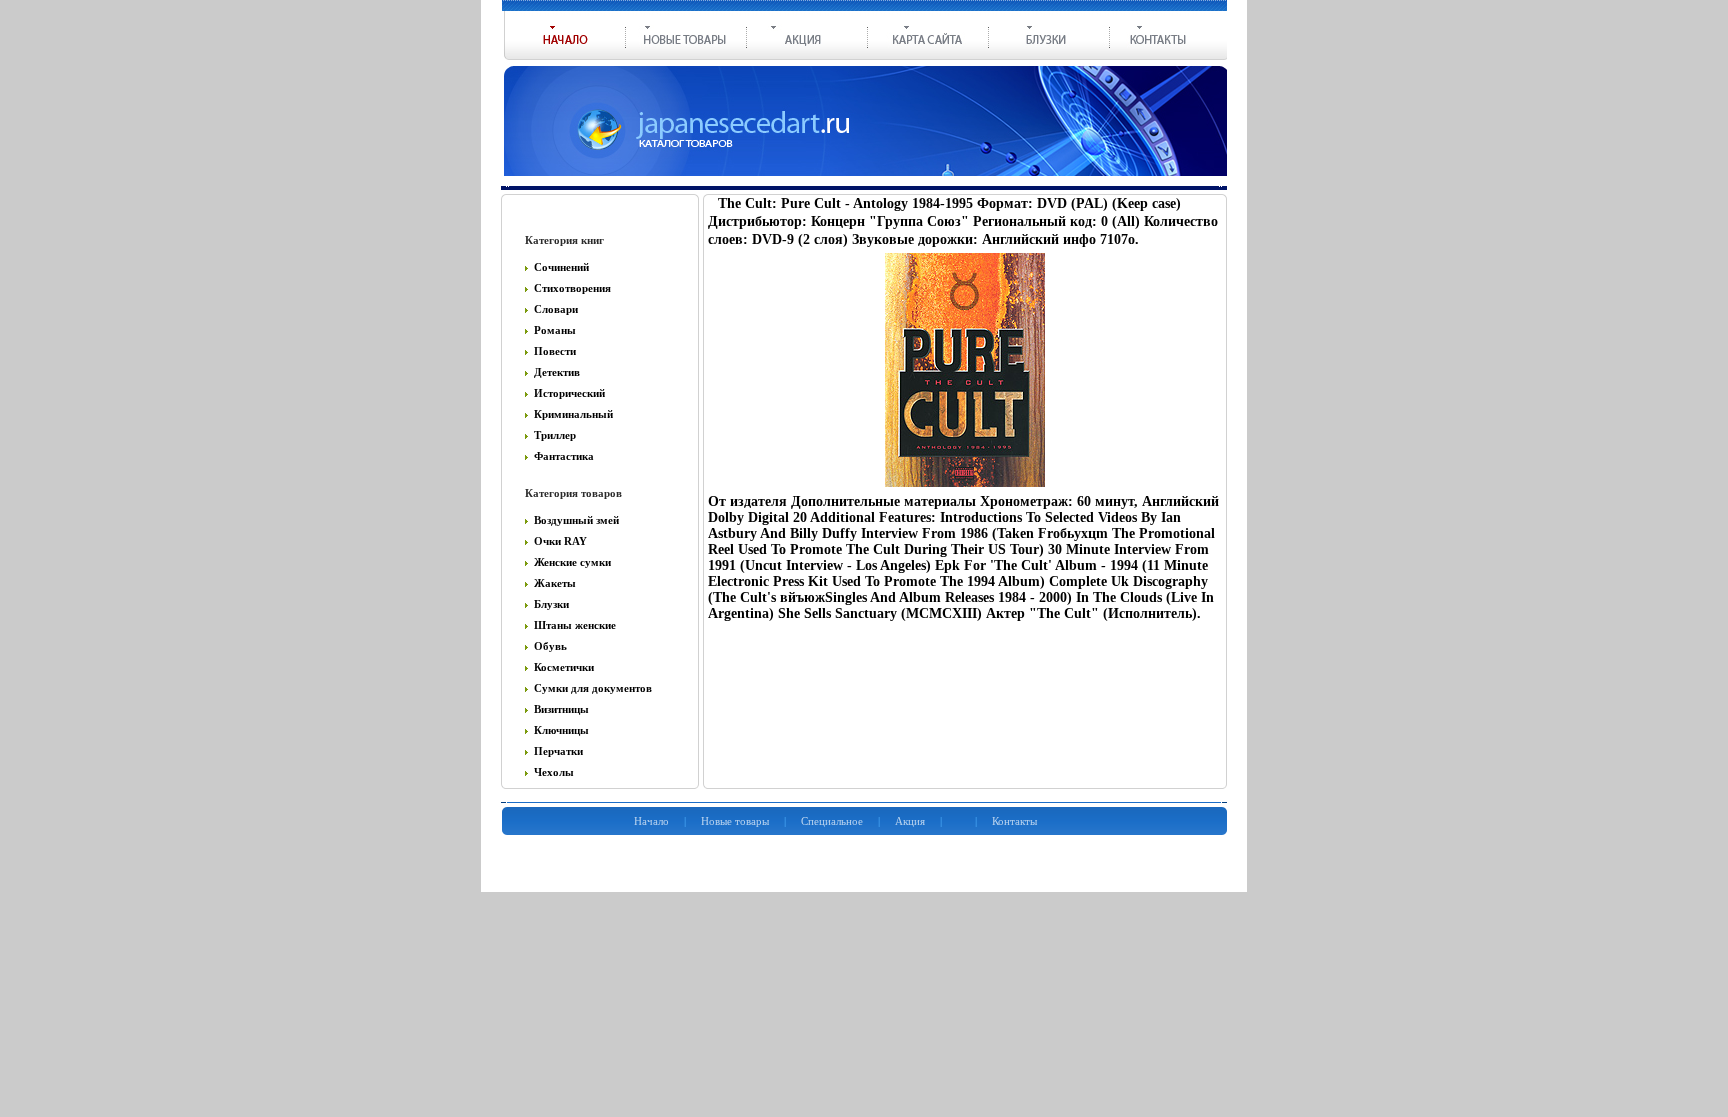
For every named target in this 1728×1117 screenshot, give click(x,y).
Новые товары (735, 821)
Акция (910, 821)
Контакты (1014, 821)
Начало (651, 821)
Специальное (832, 821)
